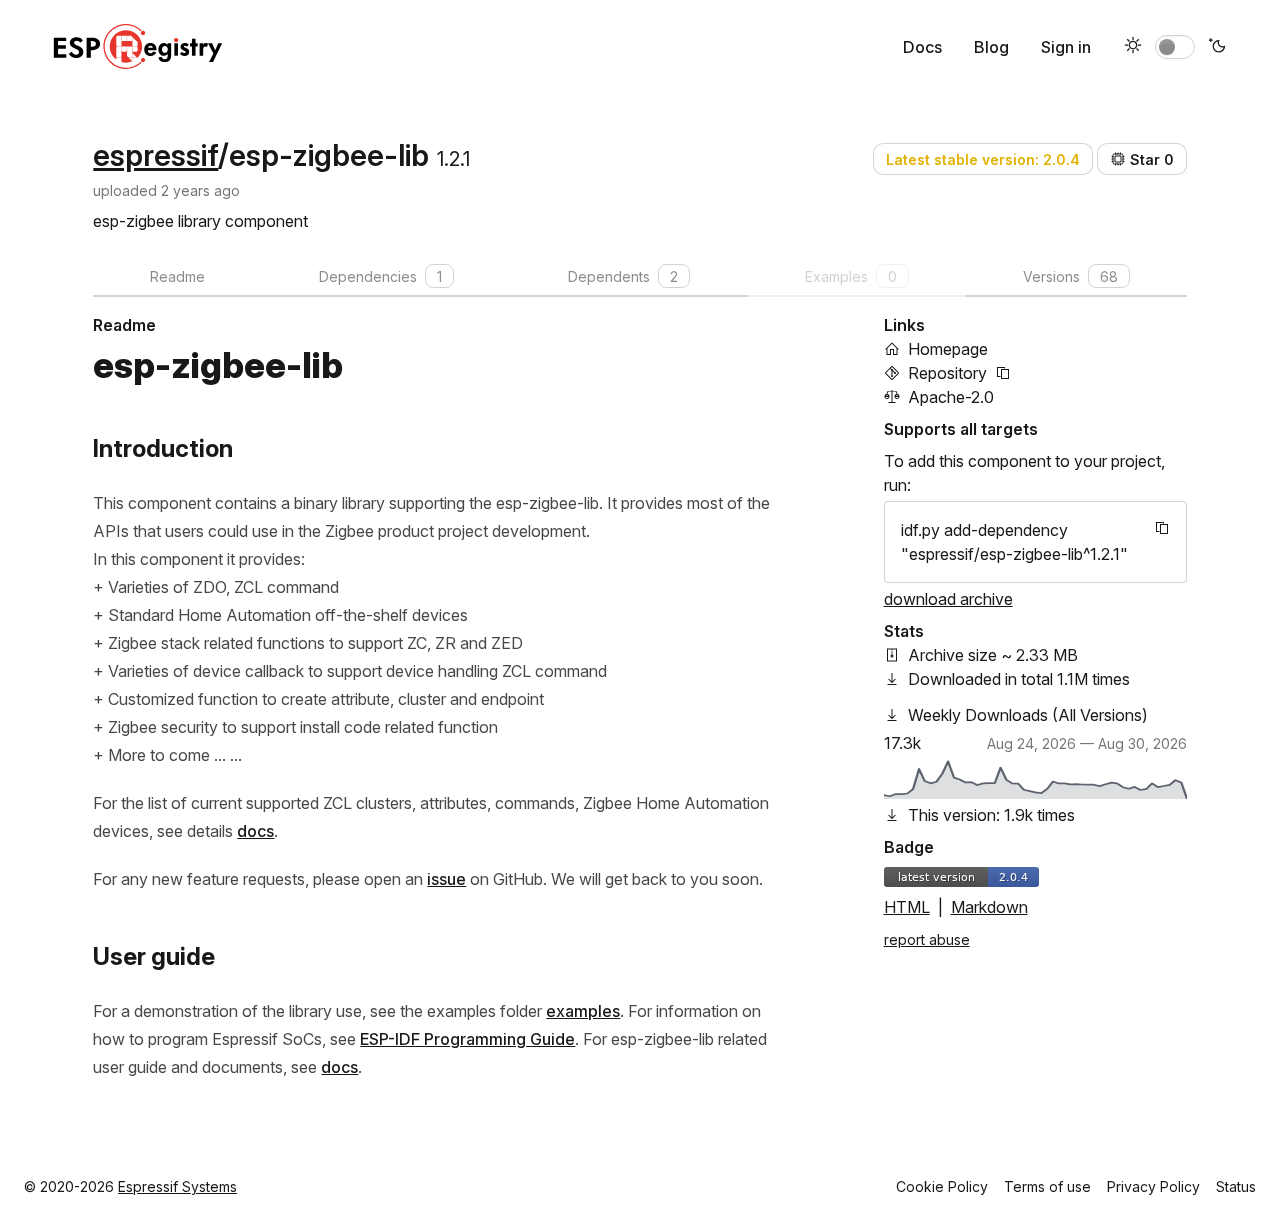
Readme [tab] (177, 276)
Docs (922, 47)
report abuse (927, 939)
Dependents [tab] (623, 276)
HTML (907, 907)
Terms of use (1047, 1186)
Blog (991, 47)
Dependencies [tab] (380, 276)
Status (1236, 1186)
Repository (947, 373)
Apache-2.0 (951, 397)
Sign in (1066, 47)
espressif (155, 155)
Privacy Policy (1153, 1186)
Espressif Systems (177, 1186)
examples (583, 1011)
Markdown (989, 907)
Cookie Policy (942, 1186)
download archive (948, 599)
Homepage (948, 349)
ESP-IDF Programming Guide (467, 1039)
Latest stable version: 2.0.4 (983, 159)
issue (446, 879)
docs (255, 831)
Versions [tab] (1070, 276)
